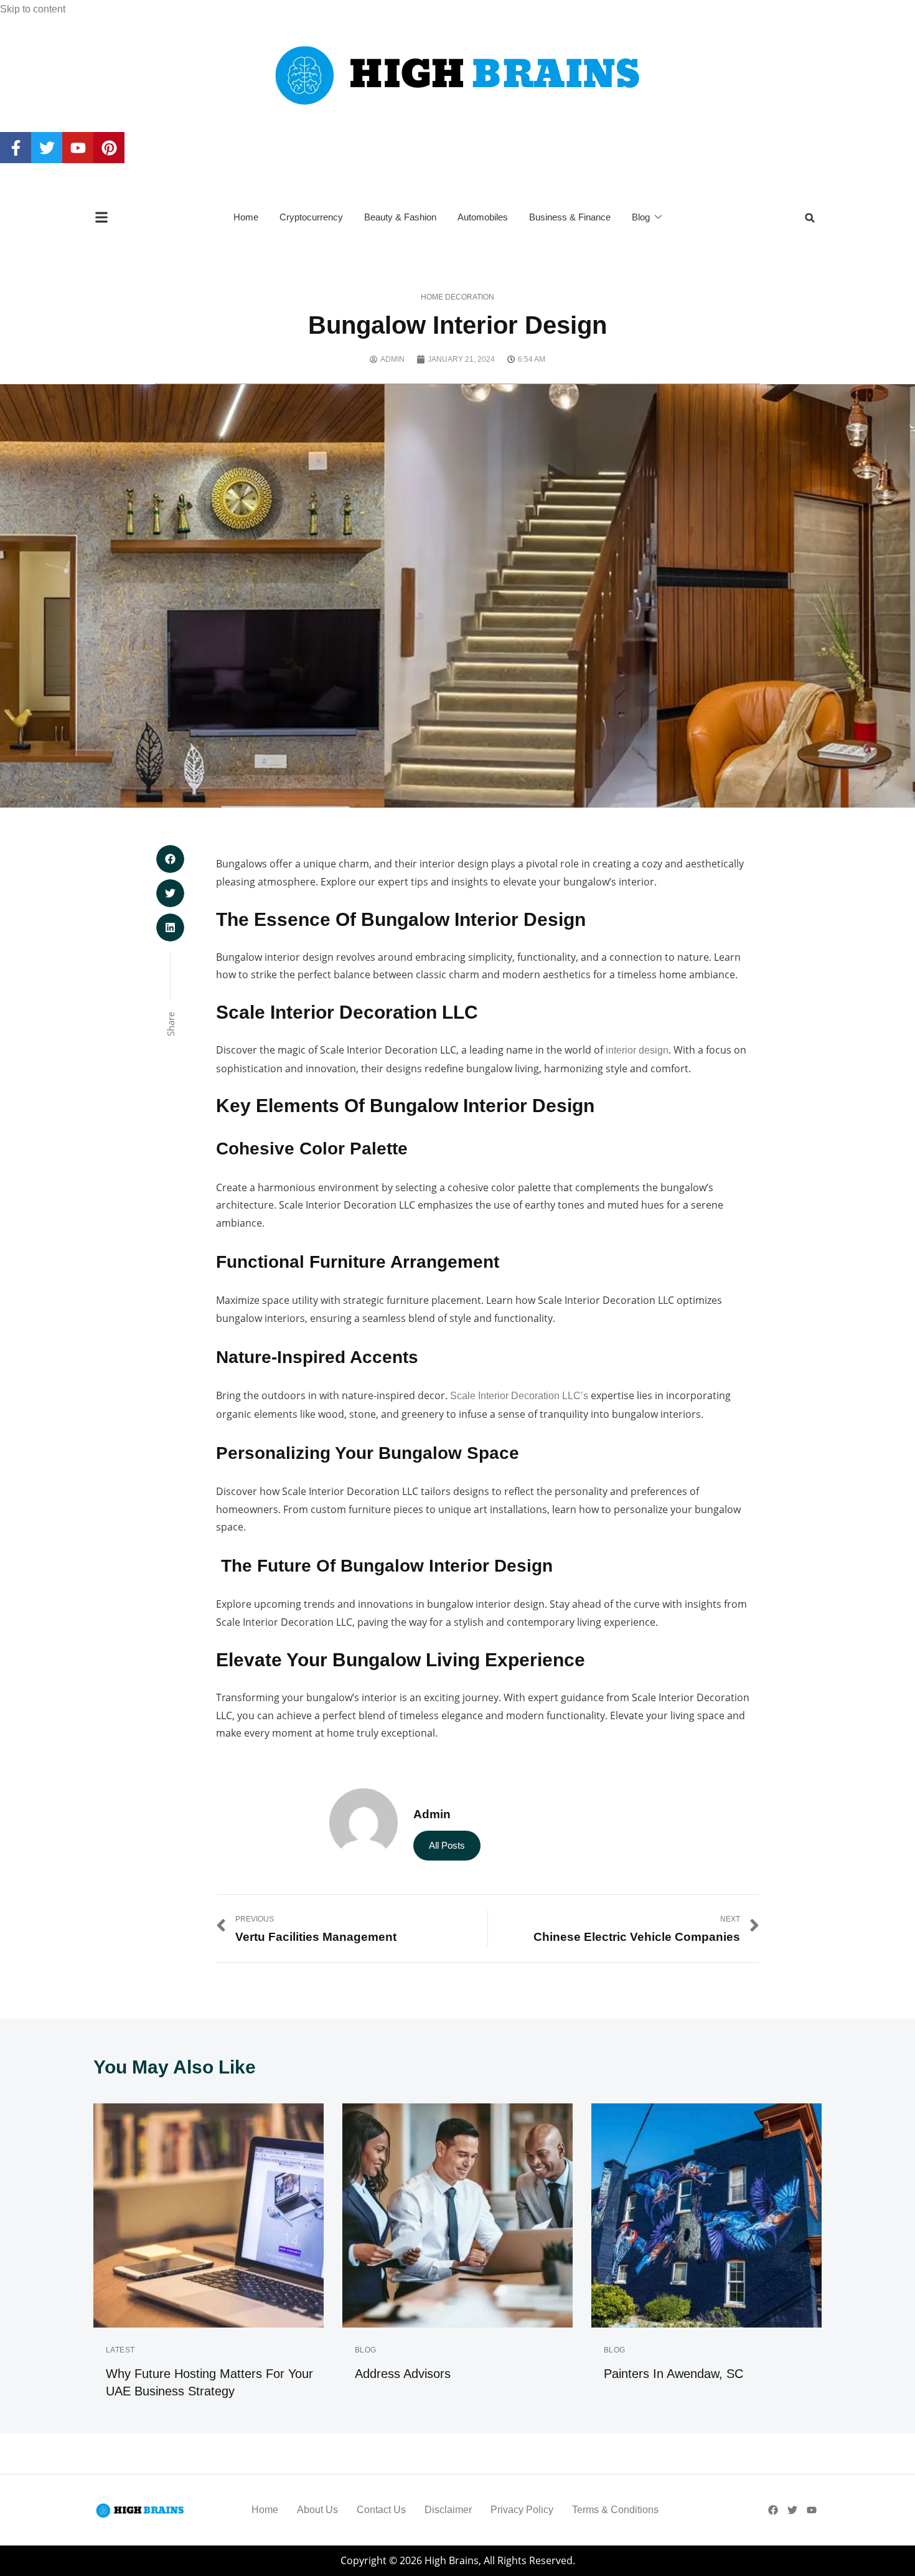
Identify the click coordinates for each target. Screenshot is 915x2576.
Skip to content (33, 9)
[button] (810, 218)
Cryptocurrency (311, 217)
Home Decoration (457, 297)
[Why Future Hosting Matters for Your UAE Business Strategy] (209, 2215)
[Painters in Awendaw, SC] (706, 2215)
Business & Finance (570, 217)
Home (246, 217)
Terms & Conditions (615, 2510)
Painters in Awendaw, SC (673, 2374)
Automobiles (483, 217)
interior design (637, 1050)
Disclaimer (448, 2510)
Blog (641, 217)
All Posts (447, 1845)
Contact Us (381, 2510)
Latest (120, 2350)
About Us (317, 2510)
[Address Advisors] (457, 2215)
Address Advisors (403, 2374)
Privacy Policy (522, 2510)
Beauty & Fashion (400, 217)
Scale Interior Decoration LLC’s (519, 1396)
